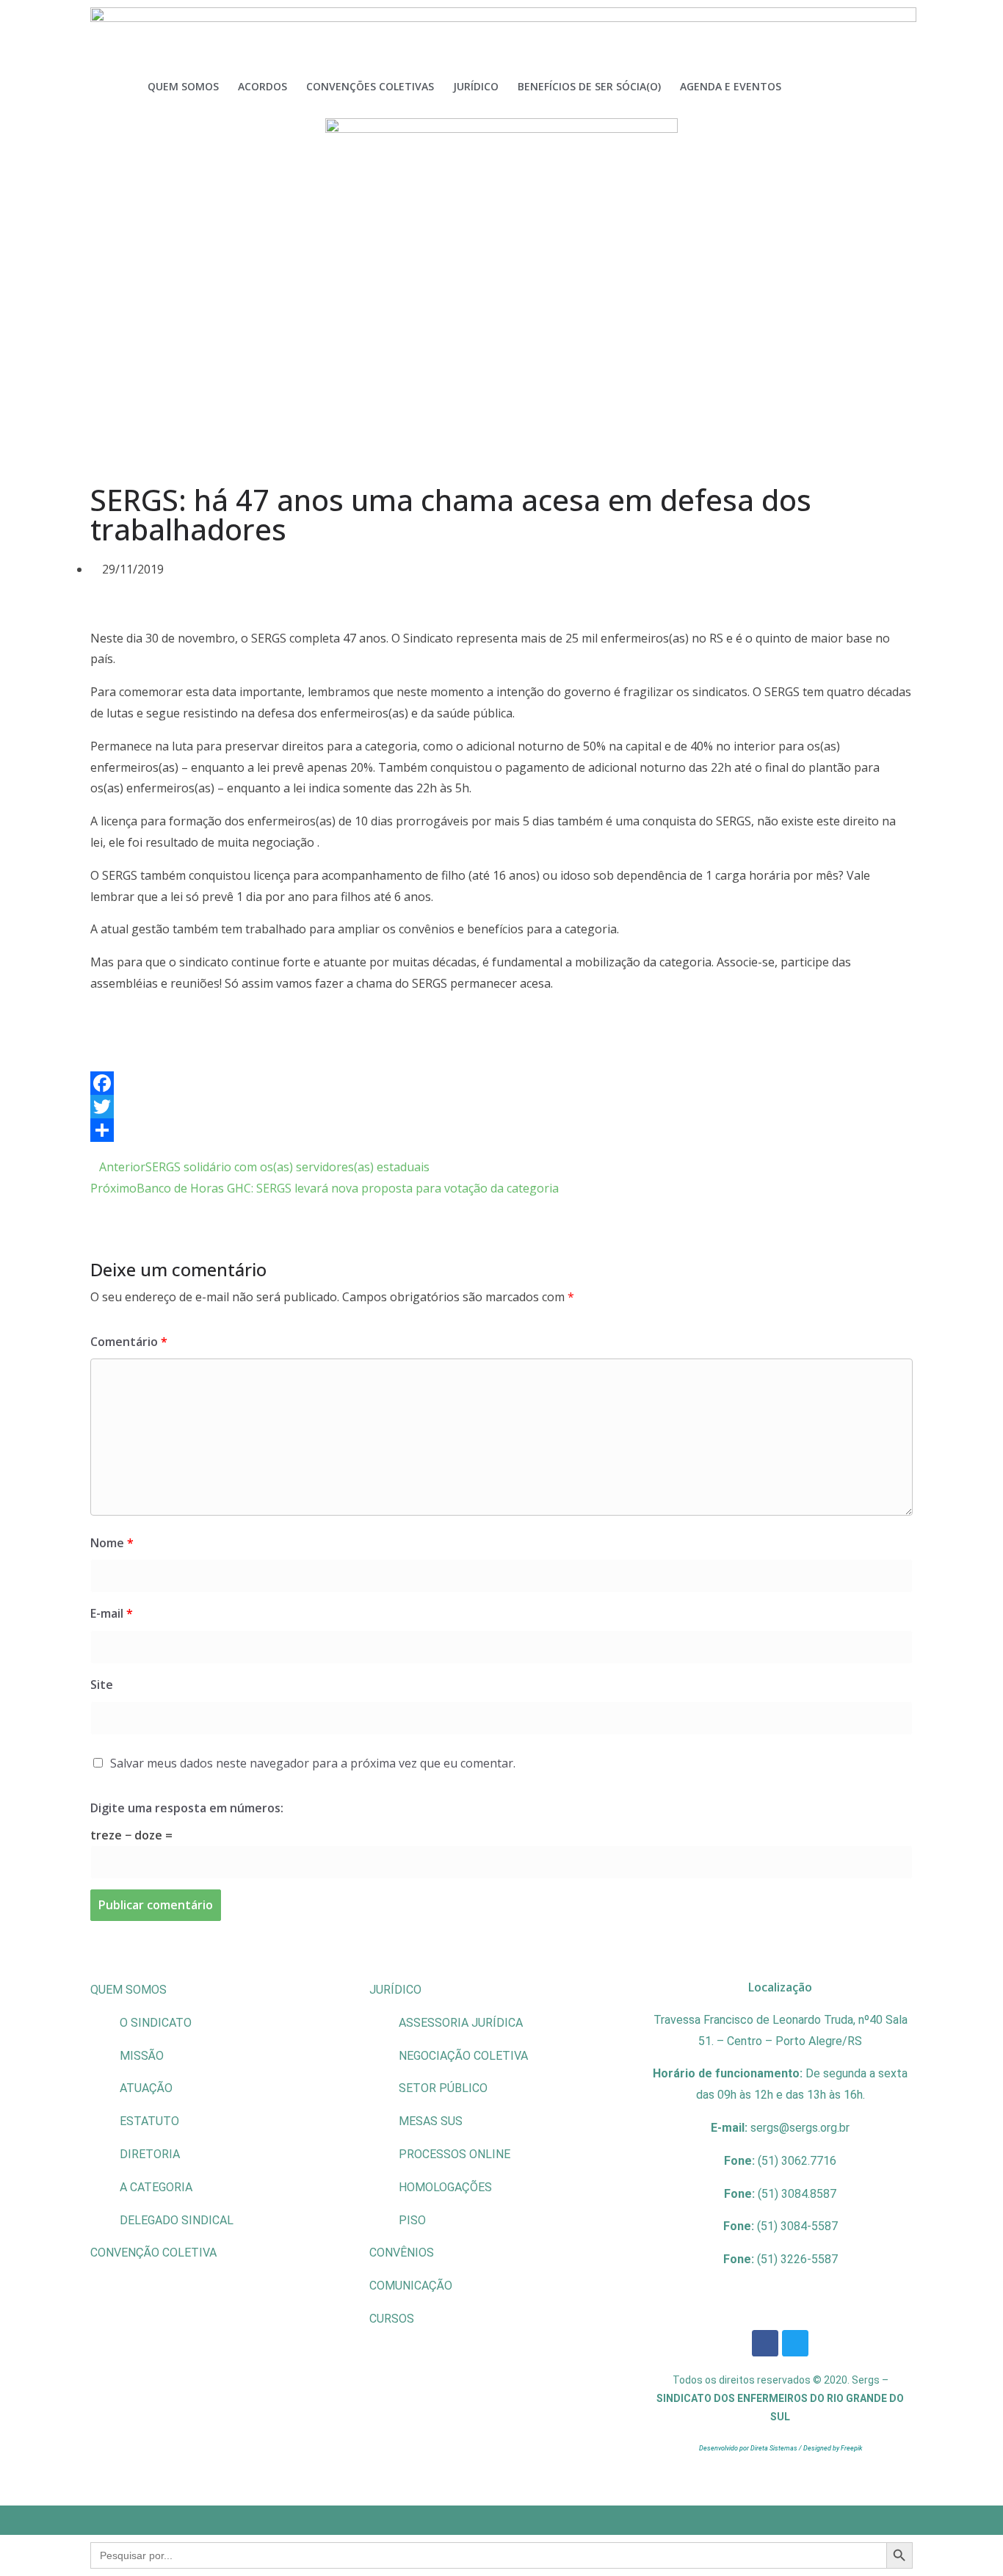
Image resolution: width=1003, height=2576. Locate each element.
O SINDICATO (156, 2023)
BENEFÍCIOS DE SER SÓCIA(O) (589, 86)
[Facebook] (501, 1083)
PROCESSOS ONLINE (455, 2154)
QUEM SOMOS (128, 1990)
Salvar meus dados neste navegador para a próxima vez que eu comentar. (313, 1763)
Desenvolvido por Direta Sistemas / (751, 2448)
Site (102, 1685)
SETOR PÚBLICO (443, 2088)
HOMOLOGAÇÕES (445, 2187)
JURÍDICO (395, 1990)
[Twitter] (501, 1107)
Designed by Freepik (833, 2448)
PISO (412, 2220)
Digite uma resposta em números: (187, 1808)
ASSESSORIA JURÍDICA (461, 2023)
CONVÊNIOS (402, 2253)
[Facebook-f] (765, 2343)
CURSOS (392, 2319)
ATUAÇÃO (146, 2088)
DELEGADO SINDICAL (177, 2220)
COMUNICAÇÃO (411, 2286)
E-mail (112, 1613)
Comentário (129, 1342)
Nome (112, 1543)
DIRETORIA (150, 2154)
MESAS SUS (431, 2121)
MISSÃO (142, 2056)
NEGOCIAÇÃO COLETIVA (463, 2056)
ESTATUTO (149, 2121)
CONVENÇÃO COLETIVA (153, 2253)
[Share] (501, 1130)
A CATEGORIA (156, 2187)
